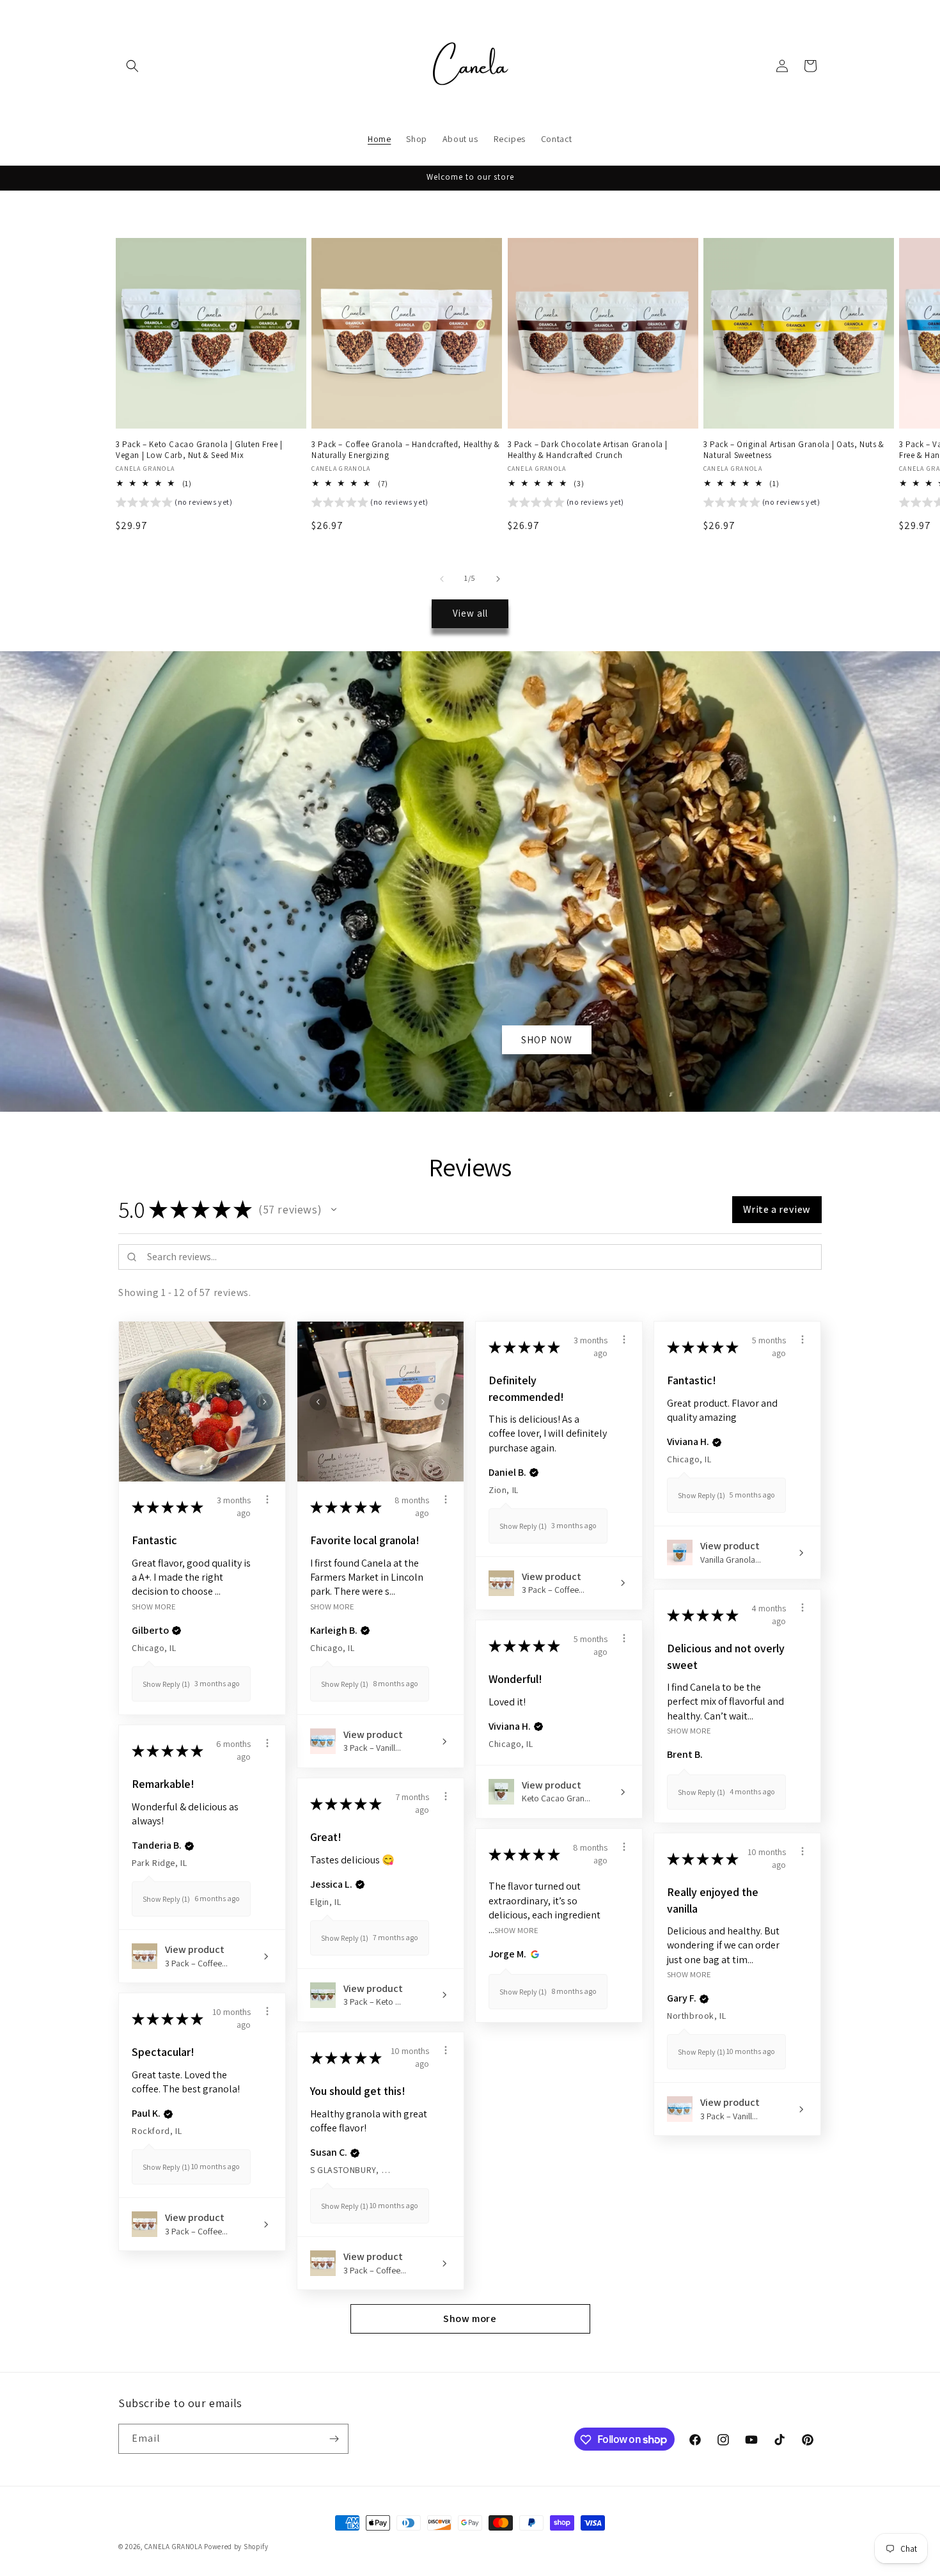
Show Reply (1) (166, 1684)
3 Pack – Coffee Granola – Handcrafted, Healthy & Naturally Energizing (406, 450)
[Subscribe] (334, 2439)
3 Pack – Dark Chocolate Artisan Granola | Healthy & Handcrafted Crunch (588, 450)
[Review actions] (267, 1499)
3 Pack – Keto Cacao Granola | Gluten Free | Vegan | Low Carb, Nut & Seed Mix (199, 450)
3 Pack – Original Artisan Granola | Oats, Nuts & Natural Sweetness (794, 450)
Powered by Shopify (236, 2547)
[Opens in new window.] (533, 1954)
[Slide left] (442, 579)
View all (470, 613)
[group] (174, 504)
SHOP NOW (547, 1039)
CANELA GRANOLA (174, 2547)
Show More (154, 1606)
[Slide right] (498, 579)
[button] (132, 66)
